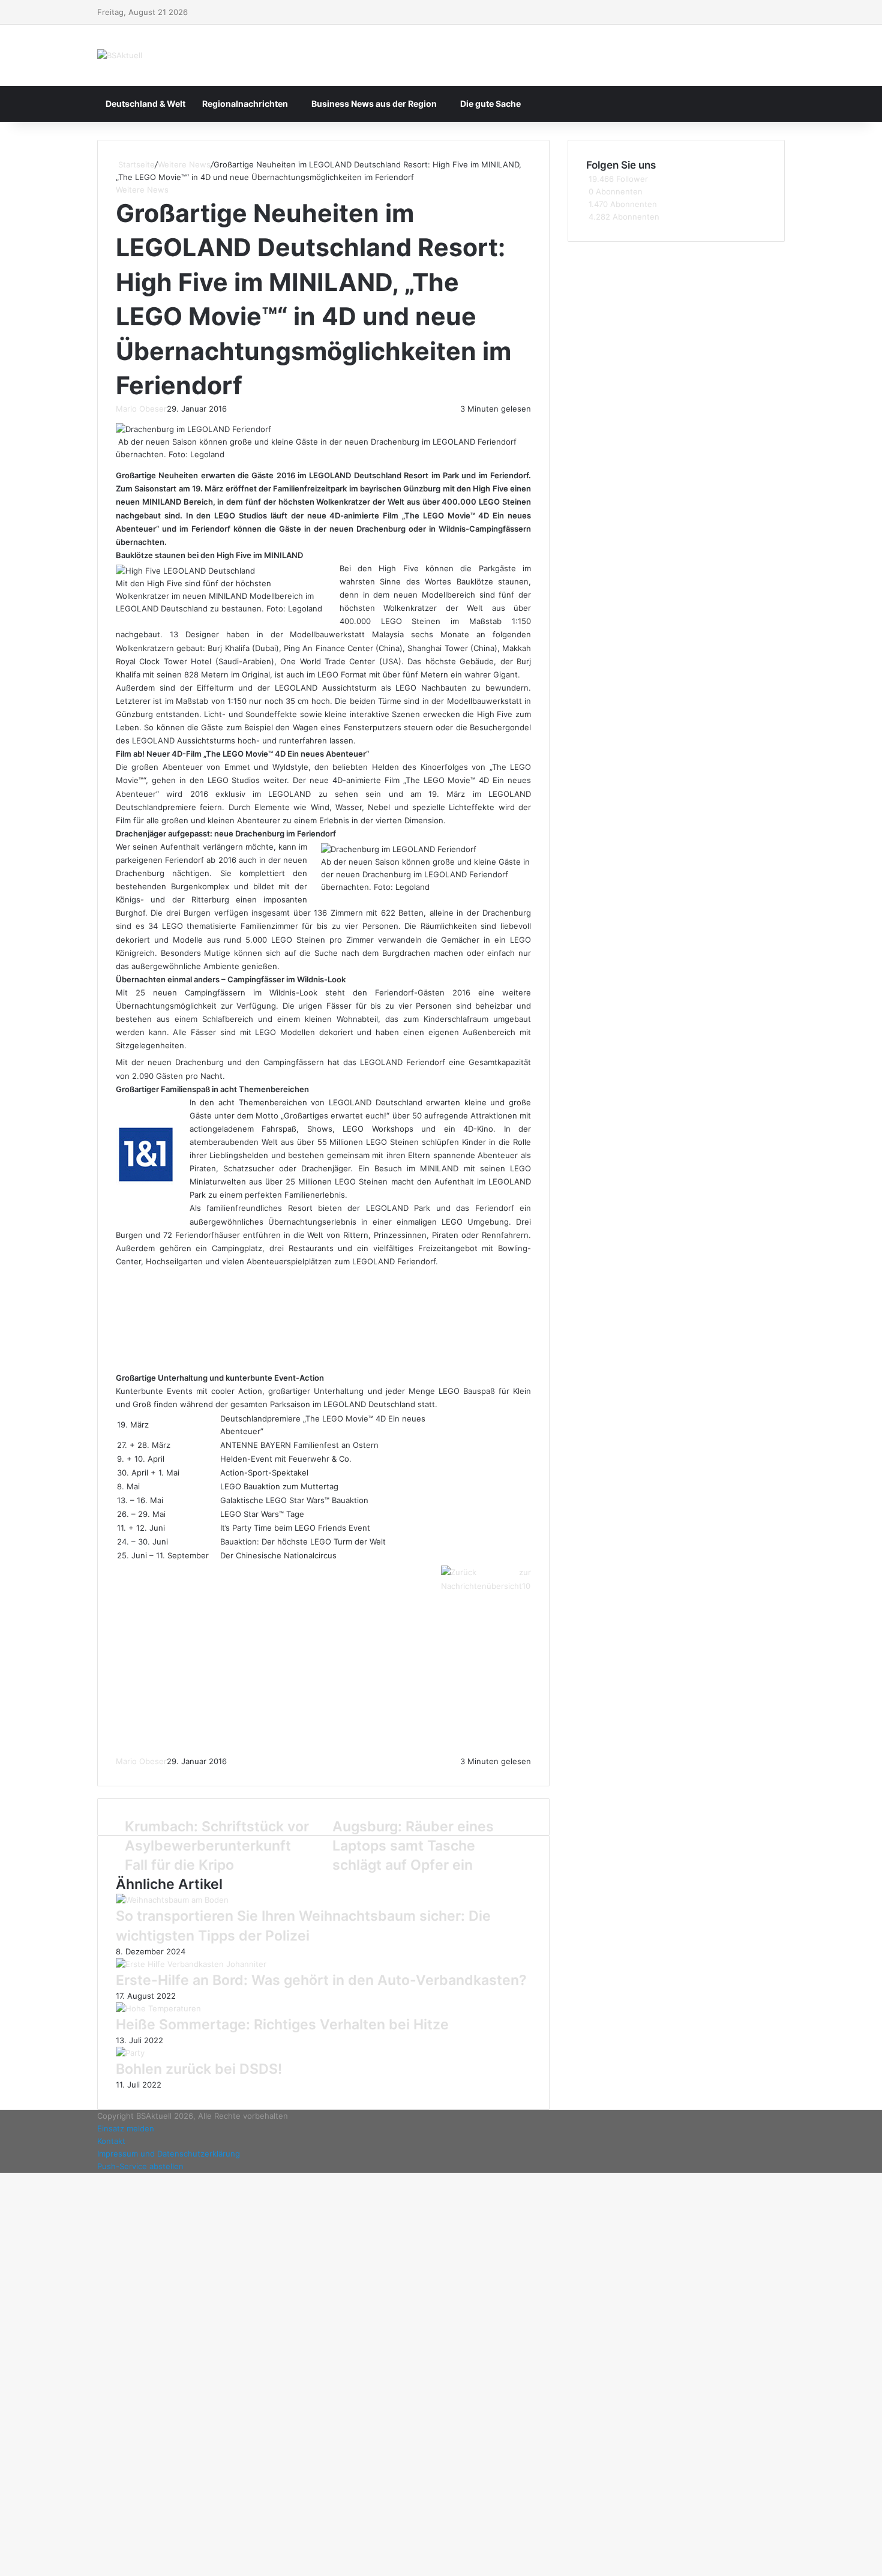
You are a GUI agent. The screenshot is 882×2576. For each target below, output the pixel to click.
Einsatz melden (126, 2128)
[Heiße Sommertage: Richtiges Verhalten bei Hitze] (158, 2008)
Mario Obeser (141, 409)
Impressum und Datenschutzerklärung (169, 2154)
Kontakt (111, 2141)
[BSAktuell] (120, 55)
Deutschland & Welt (145, 104)
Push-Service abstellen (140, 2166)
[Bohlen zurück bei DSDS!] (130, 2053)
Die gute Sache (490, 104)
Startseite (135, 164)
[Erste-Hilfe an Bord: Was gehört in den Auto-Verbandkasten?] (191, 1964)
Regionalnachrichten (245, 104)
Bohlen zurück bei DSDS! (199, 2069)
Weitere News (184, 164)
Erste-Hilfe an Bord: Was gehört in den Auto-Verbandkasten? (321, 1980)
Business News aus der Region (374, 104)
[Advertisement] (302, 1324)
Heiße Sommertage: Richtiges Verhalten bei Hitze (282, 2025)
